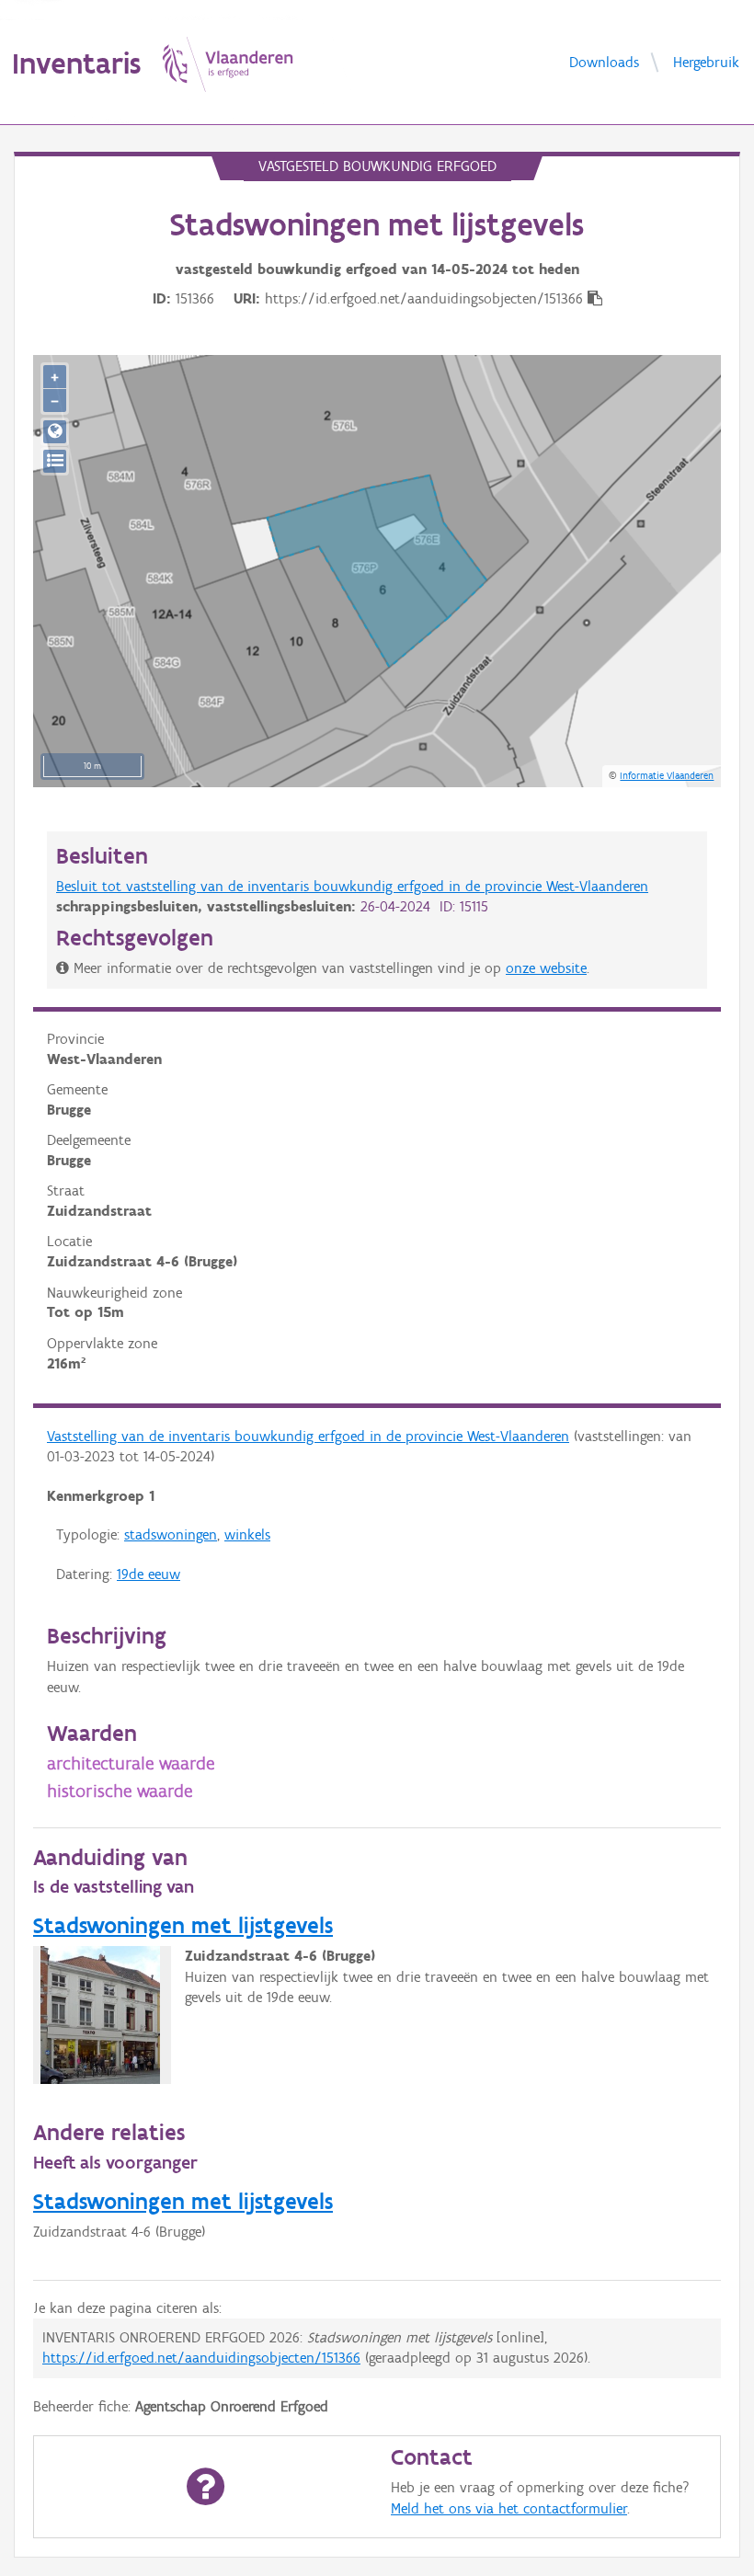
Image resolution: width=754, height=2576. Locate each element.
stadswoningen (171, 1534)
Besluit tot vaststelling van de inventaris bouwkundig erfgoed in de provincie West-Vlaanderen (352, 886)
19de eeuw (149, 1574)
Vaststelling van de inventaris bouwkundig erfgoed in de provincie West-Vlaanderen (308, 1436)
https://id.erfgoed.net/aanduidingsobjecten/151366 (201, 2358)
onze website (546, 968)
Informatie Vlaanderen (667, 775)
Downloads (604, 61)
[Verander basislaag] (55, 461)
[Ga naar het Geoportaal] (55, 432)
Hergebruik (706, 61)
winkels (247, 1534)
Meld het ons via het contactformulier (509, 2508)
